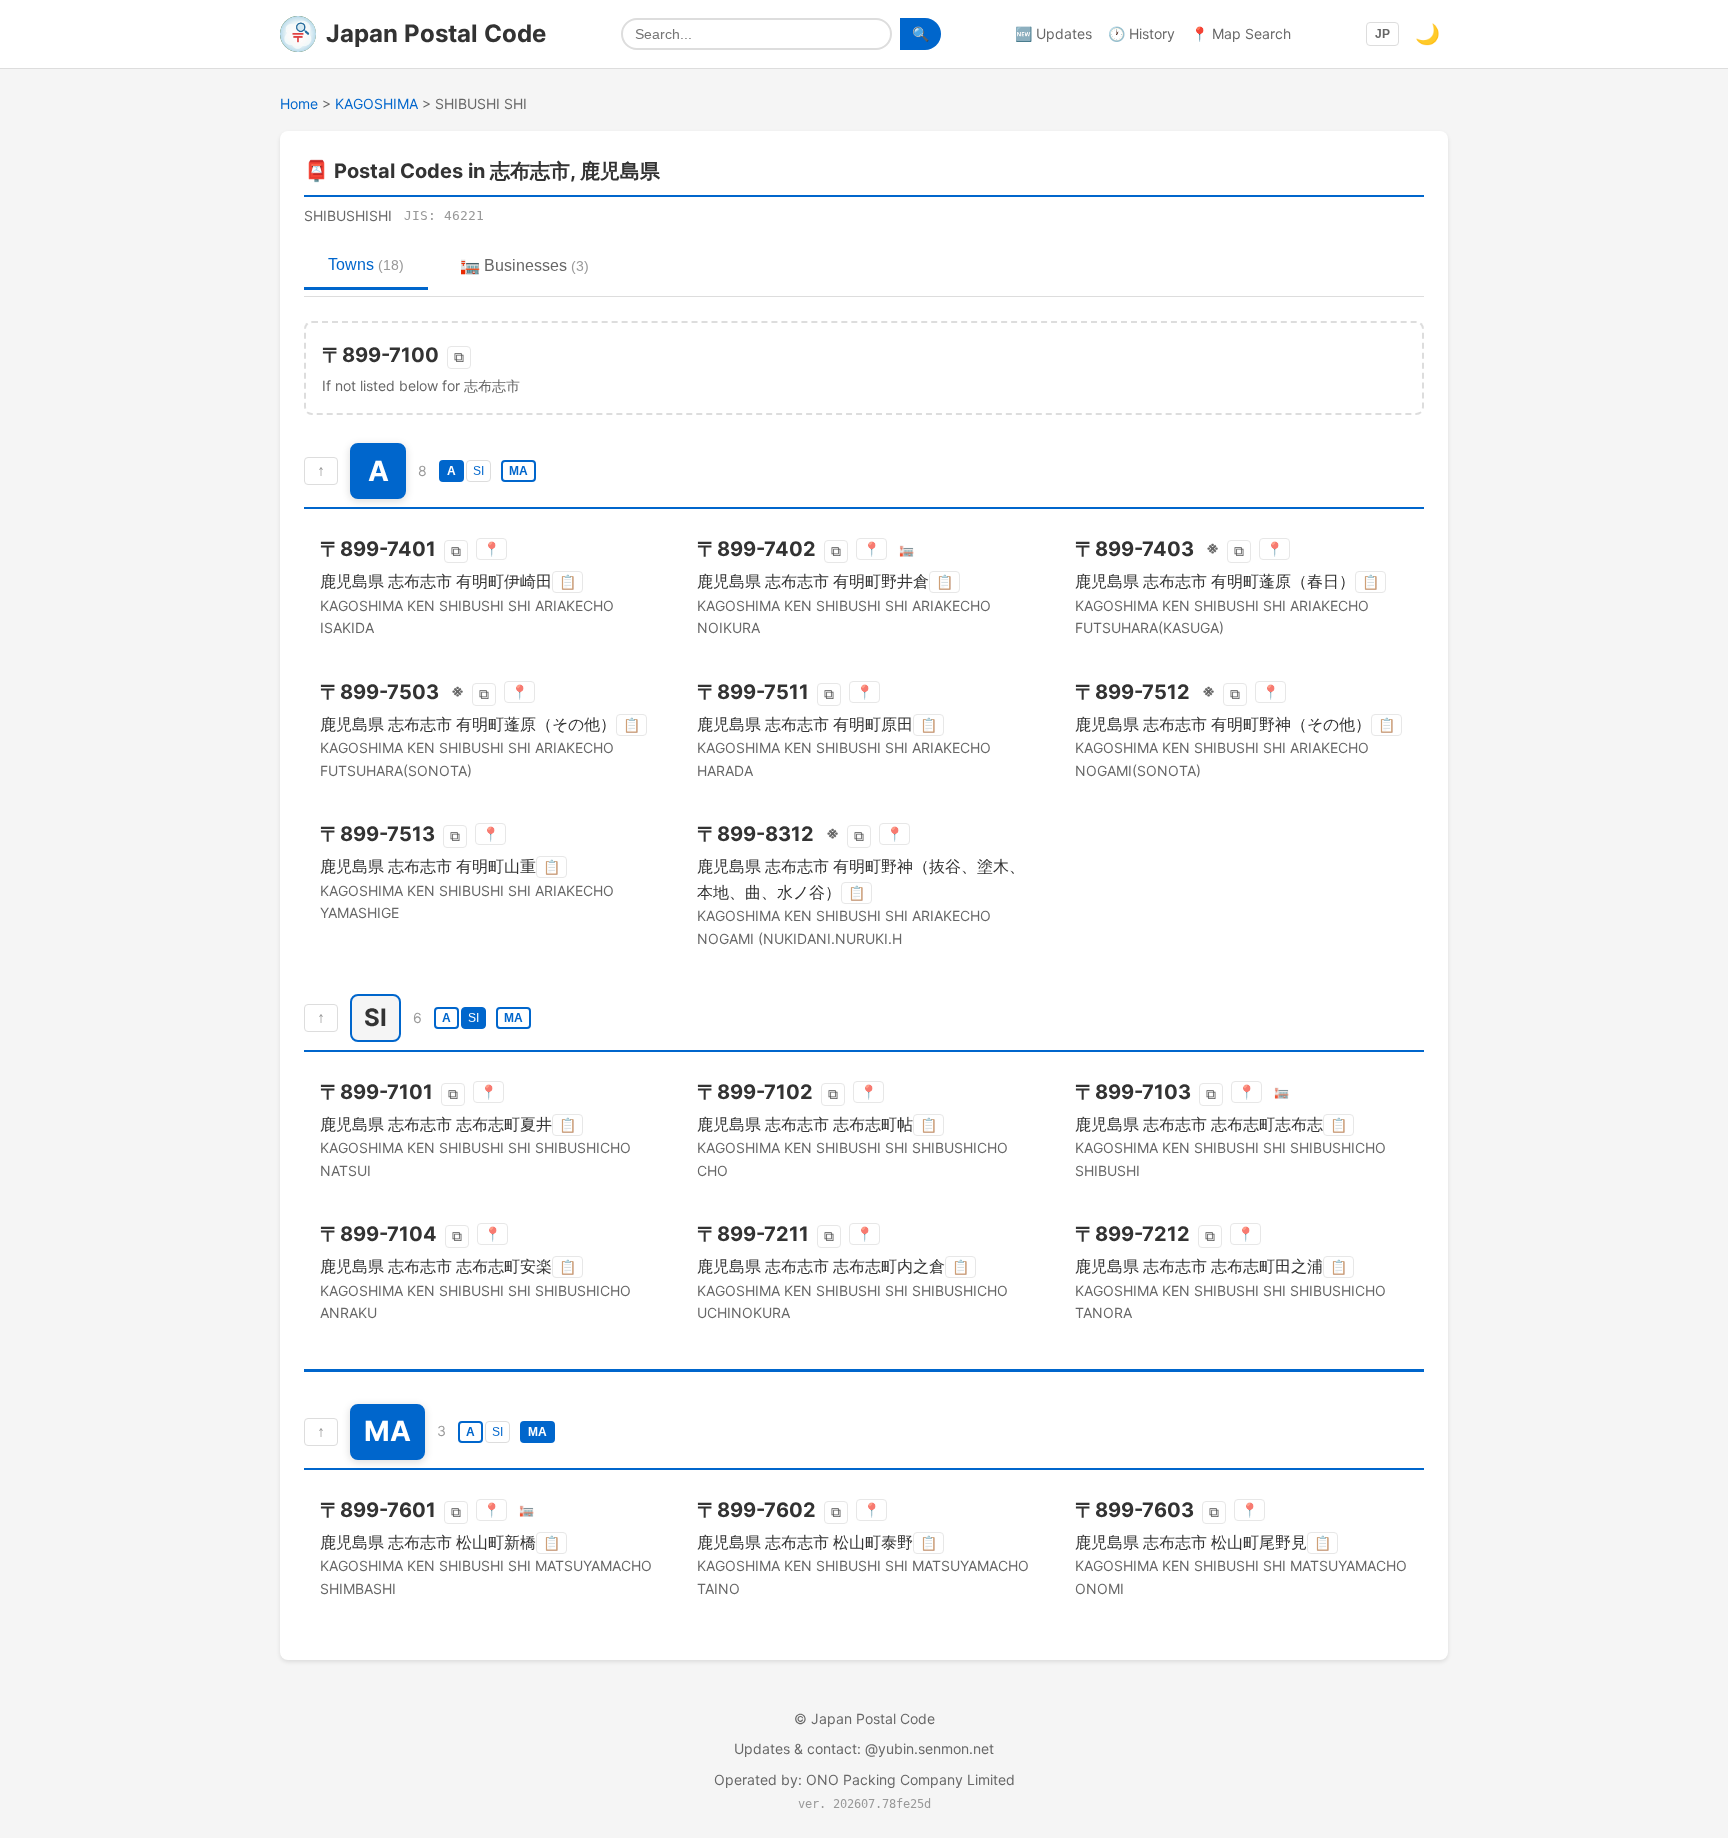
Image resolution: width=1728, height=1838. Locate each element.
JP (1382, 34)
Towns (366, 264)
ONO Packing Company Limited (910, 1779)
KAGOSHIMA (376, 103)
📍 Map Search (1241, 33)
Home (299, 103)
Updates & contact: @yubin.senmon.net (864, 1748)
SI (478, 471)
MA (518, 471)
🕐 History (1141, 33)
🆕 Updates (1053, 33)
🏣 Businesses (524, 265)
